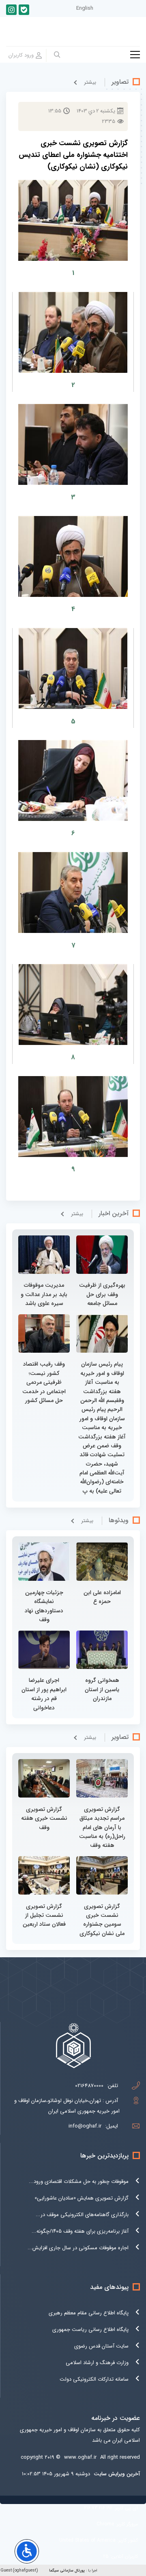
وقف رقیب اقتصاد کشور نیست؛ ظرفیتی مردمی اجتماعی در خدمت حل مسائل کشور (44, 1382)
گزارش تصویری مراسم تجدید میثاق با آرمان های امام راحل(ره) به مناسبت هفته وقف (102, 1827)
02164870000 (89, 2086)
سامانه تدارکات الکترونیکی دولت (94, 2379)
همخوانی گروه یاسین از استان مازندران (102, 1689)
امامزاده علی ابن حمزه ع (102, 1597)
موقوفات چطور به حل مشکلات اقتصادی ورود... (79, 2182)
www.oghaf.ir (80, 2457)
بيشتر (90, 82)
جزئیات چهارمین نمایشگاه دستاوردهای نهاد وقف (44, 1606)
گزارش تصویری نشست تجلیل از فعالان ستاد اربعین (44, 1915)
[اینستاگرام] (11, 10)
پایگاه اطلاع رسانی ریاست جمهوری (90, 2330)
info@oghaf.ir (85, 2126)
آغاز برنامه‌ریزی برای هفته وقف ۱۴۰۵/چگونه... (80, 2231)
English (85, 8)
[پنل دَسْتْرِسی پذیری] (27, 2551)
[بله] (24, 10)
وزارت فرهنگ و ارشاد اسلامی (97, 2363)
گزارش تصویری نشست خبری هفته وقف (44, 1818)
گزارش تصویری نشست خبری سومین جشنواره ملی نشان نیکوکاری (102, 1920)
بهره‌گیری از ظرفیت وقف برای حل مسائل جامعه (102, 1294)
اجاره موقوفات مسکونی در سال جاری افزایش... (78, 2248)
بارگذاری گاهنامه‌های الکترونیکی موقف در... (82, 2215)
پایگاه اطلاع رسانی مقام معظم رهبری (89, 2313)
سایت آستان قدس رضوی (101, 2346)
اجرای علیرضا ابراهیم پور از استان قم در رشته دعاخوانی (44, 1694)
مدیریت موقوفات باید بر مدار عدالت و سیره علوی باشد (44, 1294)
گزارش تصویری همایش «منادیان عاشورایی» (82, 2198)
